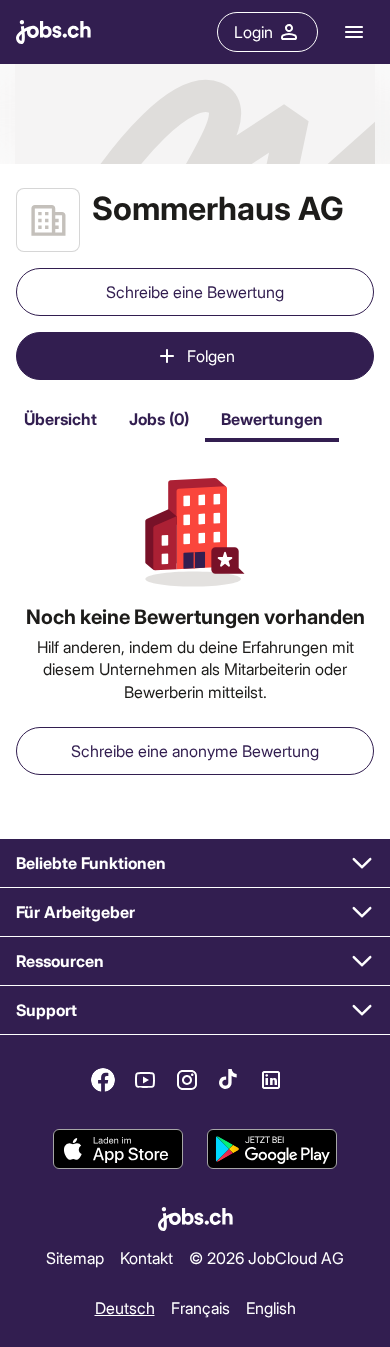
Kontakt (146, 1256)
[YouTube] (145, 1080)
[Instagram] (187, 1080)
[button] (195, 863)
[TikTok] (229, 1080)
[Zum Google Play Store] (272, 1150)
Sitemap (75, 1256)
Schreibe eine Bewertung (195, 291)
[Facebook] (103, 1080)
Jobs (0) (159, 418)
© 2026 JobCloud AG (266, 1256)
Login (253, 31)
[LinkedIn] (271, 1080)
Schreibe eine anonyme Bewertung (195, 750)
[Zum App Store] (118, 1150)
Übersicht (60, 418)
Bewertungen (272, 418)
